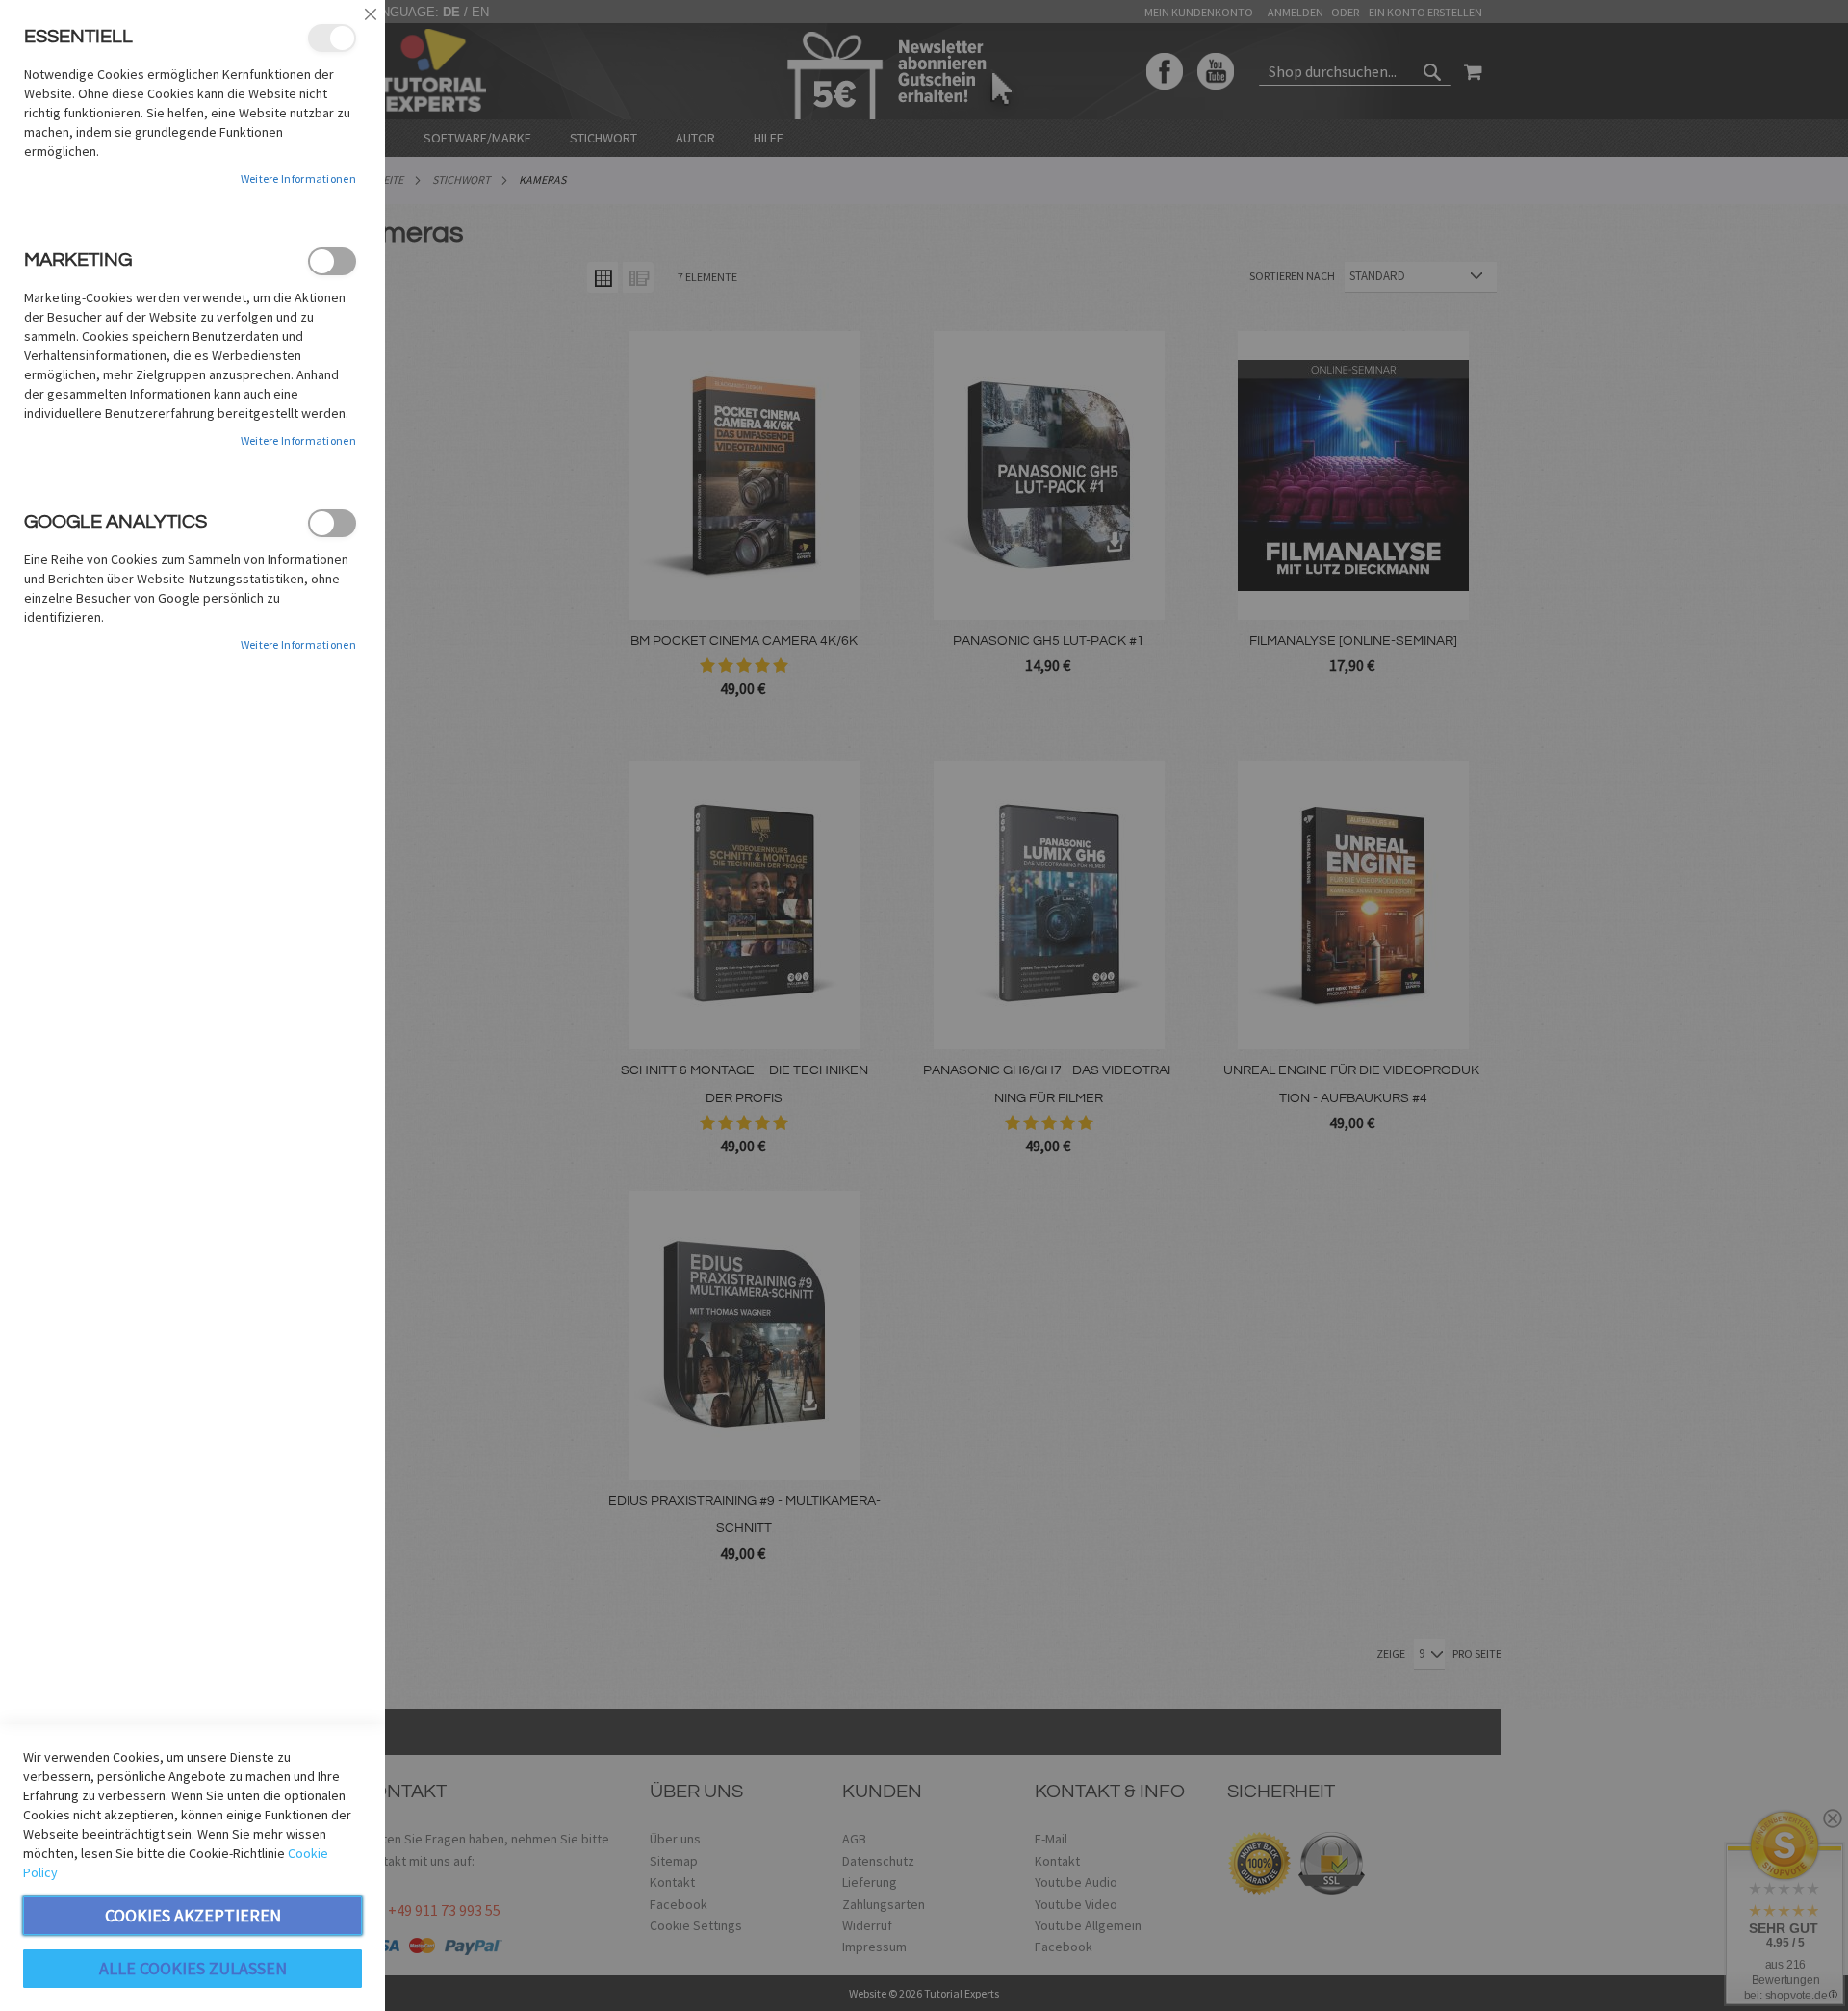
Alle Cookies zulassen (193, 1968)
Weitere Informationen (298, 179)
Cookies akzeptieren (193, 1915)
